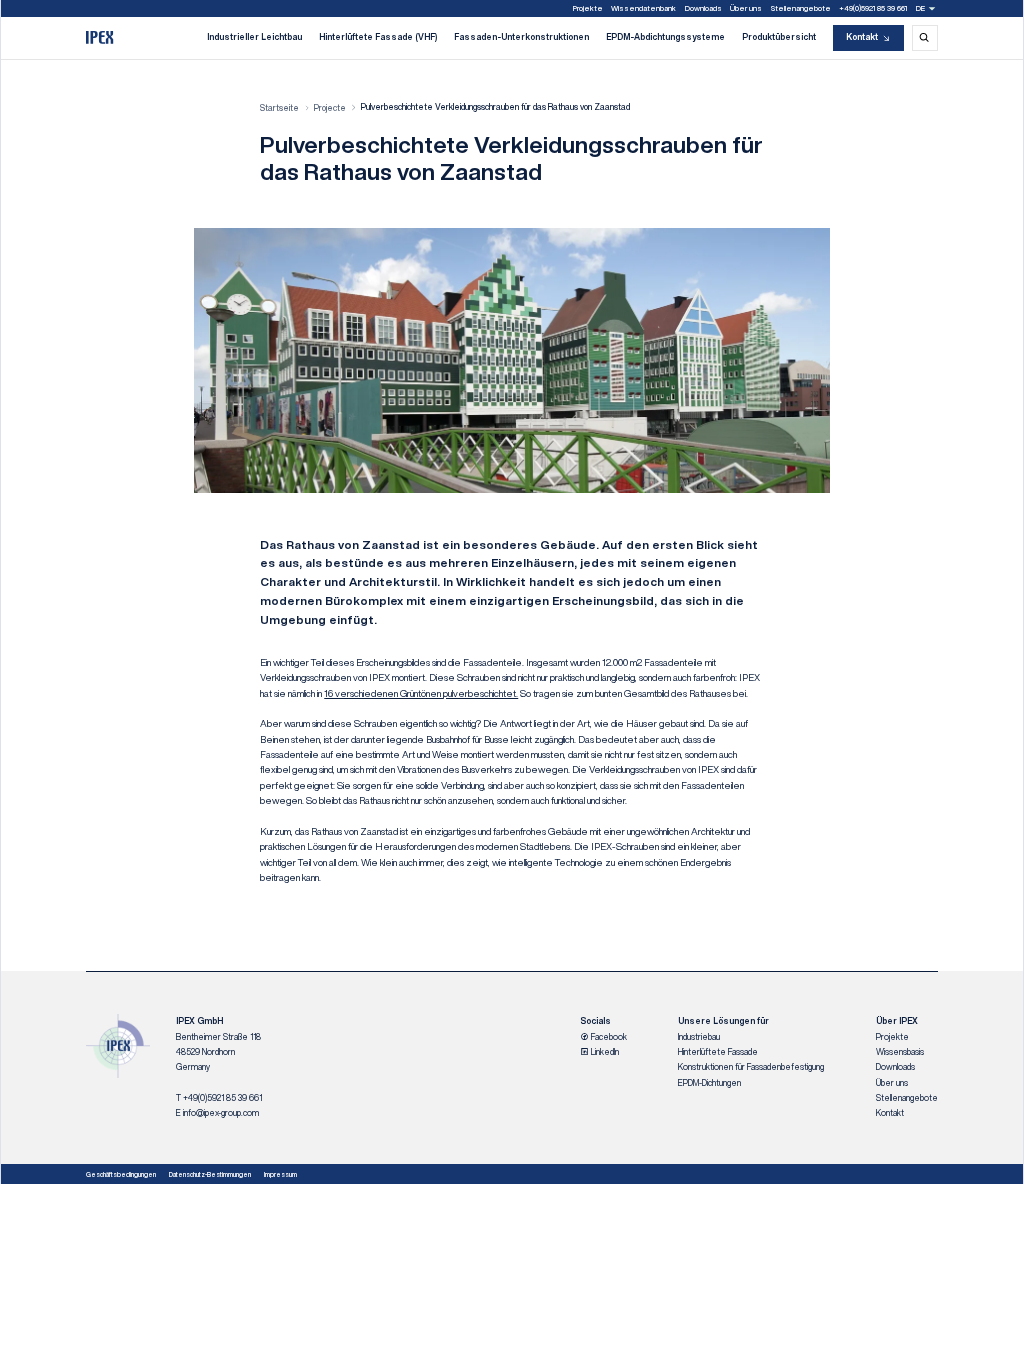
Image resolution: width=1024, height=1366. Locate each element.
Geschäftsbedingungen (121, 1174)
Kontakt (862, 37)
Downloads (703, 8)
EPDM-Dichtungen (709, 1083)
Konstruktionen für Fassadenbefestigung (751, 1067)
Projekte (588, 8)
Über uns (746, 8)
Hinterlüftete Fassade (718, 1052)
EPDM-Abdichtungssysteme (665, 37)
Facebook (608, 1037)
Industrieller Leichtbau (254, 37)
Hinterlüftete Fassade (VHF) (378, 37)
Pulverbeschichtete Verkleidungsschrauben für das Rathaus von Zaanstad (495, 107)
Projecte (330, 108)
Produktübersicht (779, 37)
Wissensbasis (900, 1052)
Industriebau (699, 1037)
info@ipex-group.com (221, 1113)
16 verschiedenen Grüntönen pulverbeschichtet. (421, 693)
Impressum (280, 1174)
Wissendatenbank (643, 8)
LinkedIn (604, 1052)
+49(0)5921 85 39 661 (873, 8)
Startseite (279, 108)
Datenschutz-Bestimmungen (210, 1174)
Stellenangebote (801, 8)
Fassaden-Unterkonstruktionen (521, 37)
